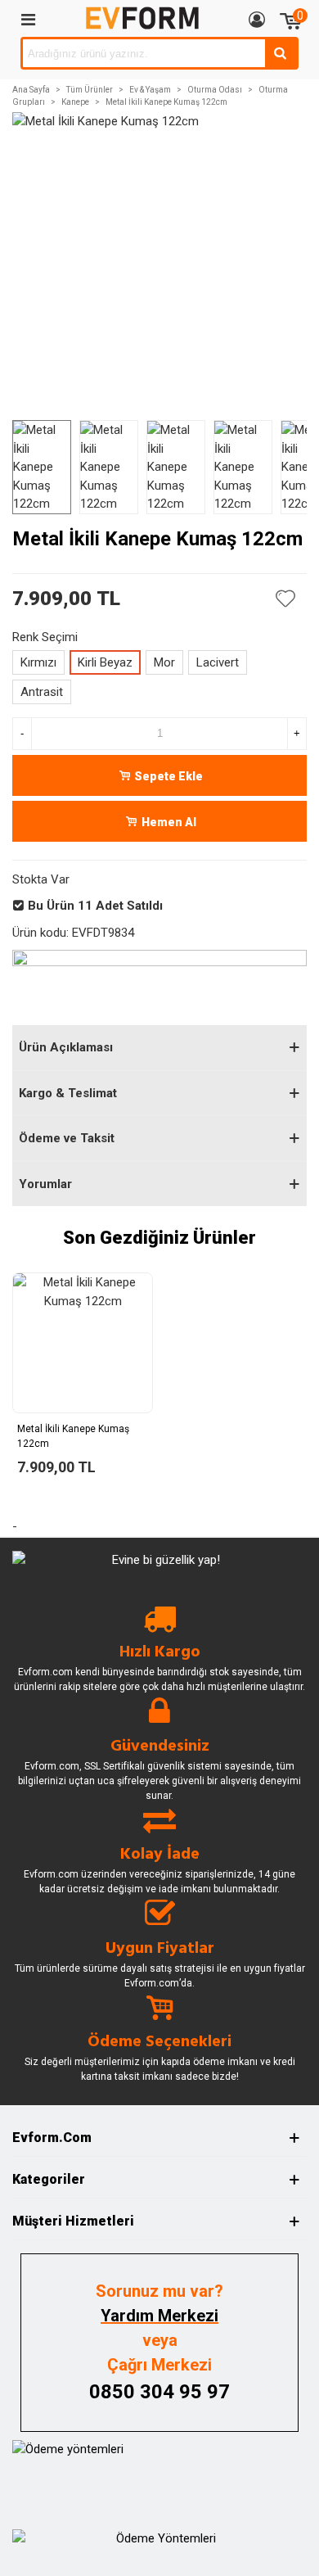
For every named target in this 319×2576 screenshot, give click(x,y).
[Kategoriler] (28, 19)
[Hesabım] (257, 19)
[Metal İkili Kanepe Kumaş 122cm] (83, 1343)
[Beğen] (286, 599)
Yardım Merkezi (159, 2316)
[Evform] (142, 18)
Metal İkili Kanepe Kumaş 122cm (73, 1436)
